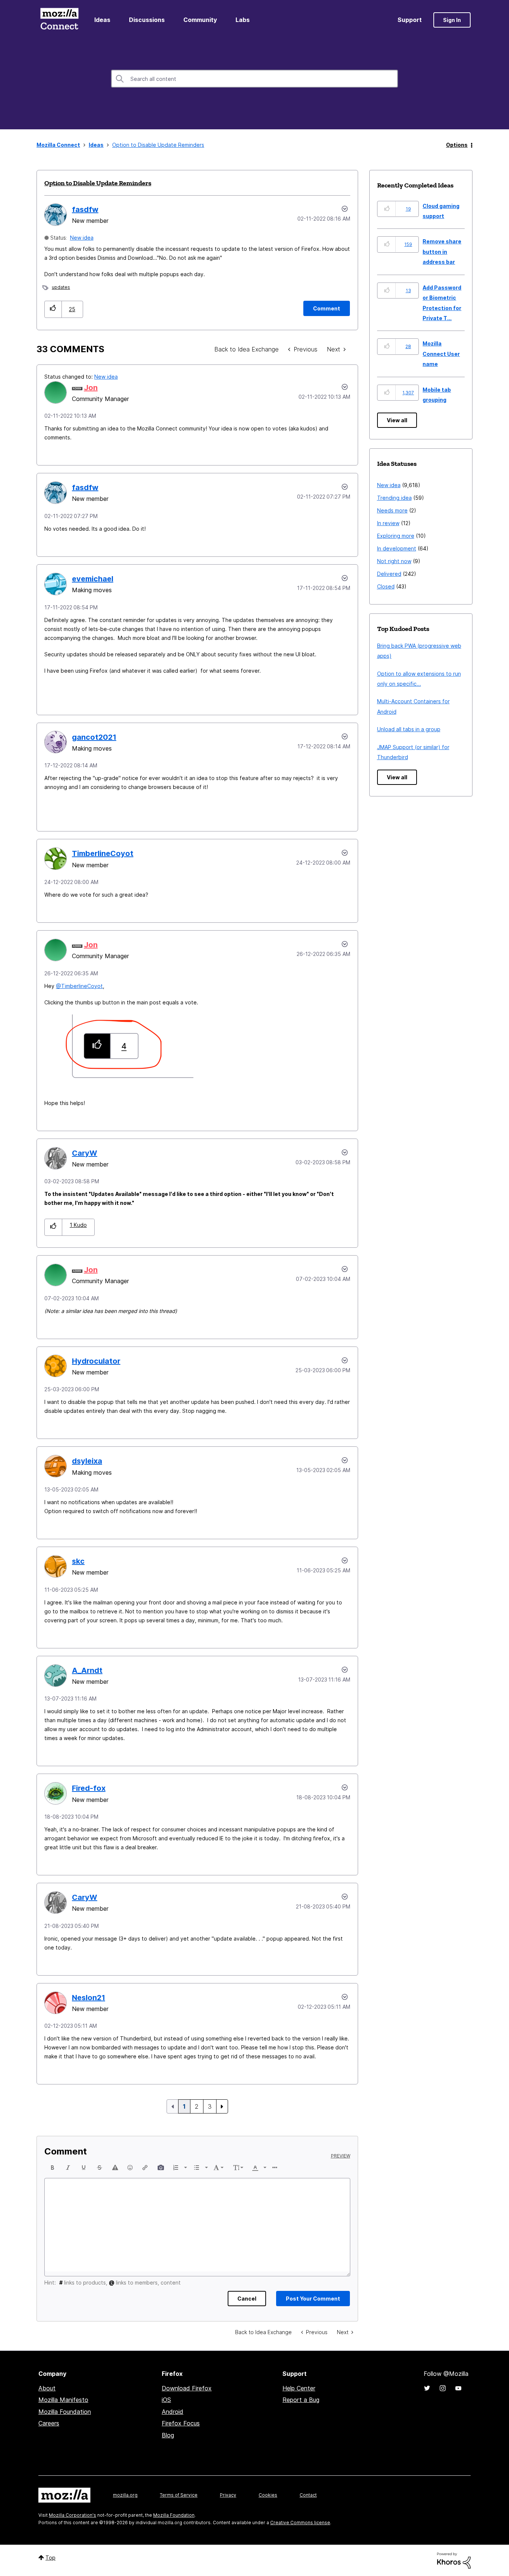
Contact (308, 2495)
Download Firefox (187, 2388)
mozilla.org (125, 2495)
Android (173, 2412)
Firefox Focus (181, 2423)
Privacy (228, 2495)
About (47, 2388)
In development (397, 548)
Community (200, 20)
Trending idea (394, 498)
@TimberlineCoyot (79, 986)
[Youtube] (458, 2388)
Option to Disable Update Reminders (98, 183)
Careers (49, 2423)
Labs (243, 20)
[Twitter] (427, 2388)
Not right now (394, 561)
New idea (82, 238)
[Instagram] (443, 2388)
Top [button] (50, 2558)
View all (397, 420)
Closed (386, 586)
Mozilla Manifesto (63, 2400)
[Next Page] (222, 2106)
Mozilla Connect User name (441, 354)
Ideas (102, 20)
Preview (341, 2156)
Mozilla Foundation (65, 2412)
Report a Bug (301, 2400)
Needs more (392, 510)
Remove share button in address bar (442, 252)
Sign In (452, 20)
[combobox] (255, 79)
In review (388, 523)
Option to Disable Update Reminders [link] (158, 145)
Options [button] (457, 145)
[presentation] (53, 2168)
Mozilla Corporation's (72, 2515)
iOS (166, 2400)
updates (61, 287)
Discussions (147, 20)
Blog (168, 2435)
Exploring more (396, 536)
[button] (53, 309)
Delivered (389, 574)
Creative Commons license (300, 2523)
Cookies (268, 2495)
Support (410, 20)
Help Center (299, 2388)
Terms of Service (179, 2495)
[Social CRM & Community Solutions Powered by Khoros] (454, 2560)
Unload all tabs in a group (409, 729)
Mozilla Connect (59, 20)
